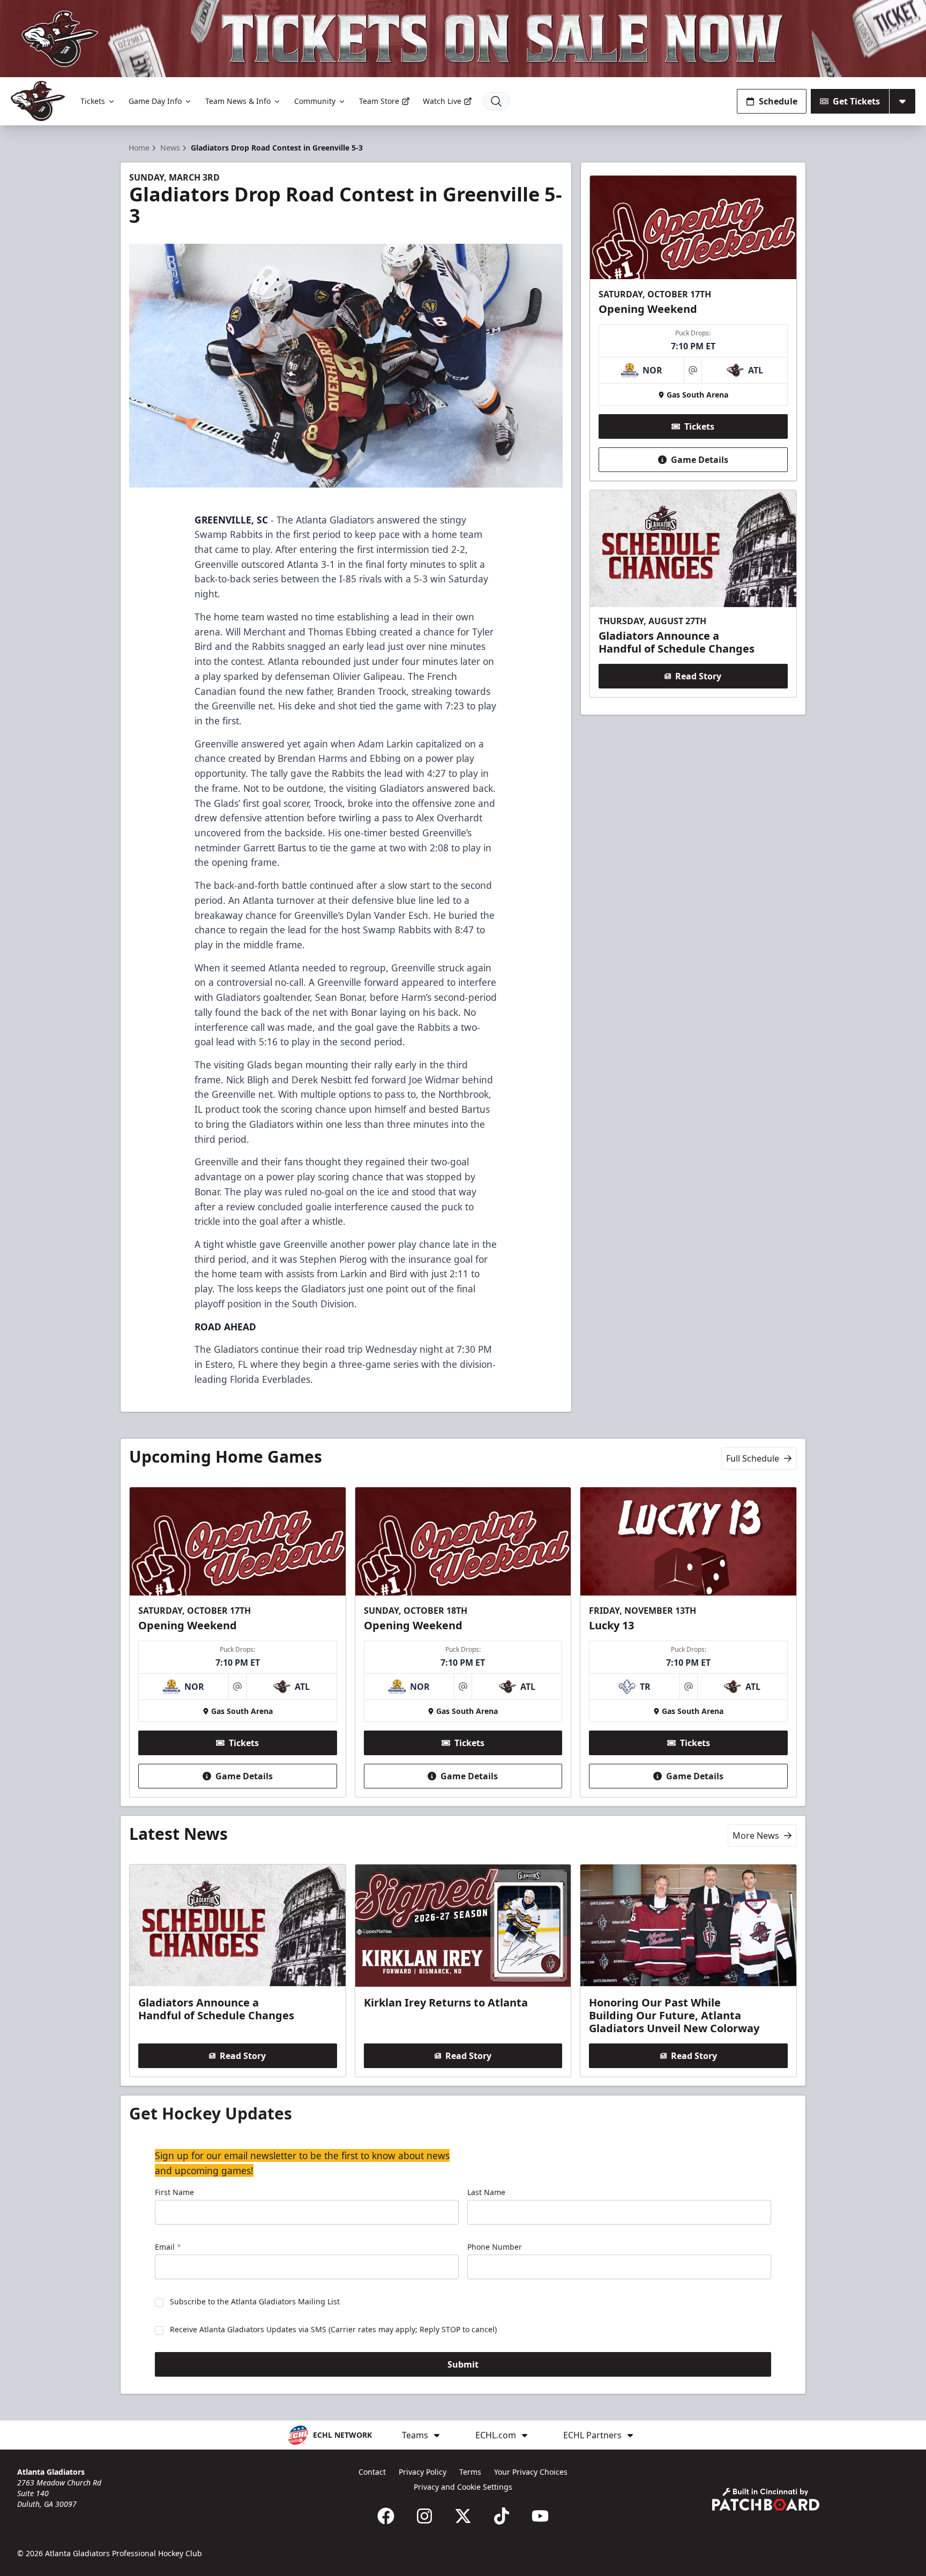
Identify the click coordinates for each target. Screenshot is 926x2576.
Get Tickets (856, 101)
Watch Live (442, 101)
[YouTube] (540, 2516)
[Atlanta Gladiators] (38, 101)
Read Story (698, 676)
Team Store (379, 101)
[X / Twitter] (463, 2516)
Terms (470, 2472)
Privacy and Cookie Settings (463, 2487)
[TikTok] (502, 2516)
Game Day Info (155, 101)
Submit (463, 2364)
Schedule (778, 101)
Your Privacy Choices (531, 2472)
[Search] (496, 101)
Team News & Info (238, 101)
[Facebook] (386, 2516)
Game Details (700, 460)
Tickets (93, 101)
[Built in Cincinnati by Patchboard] (766, 2499)
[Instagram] (424, 2516)
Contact (372, 2472)
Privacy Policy (423, 2472)
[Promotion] (463, 39)
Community (315, 101)
